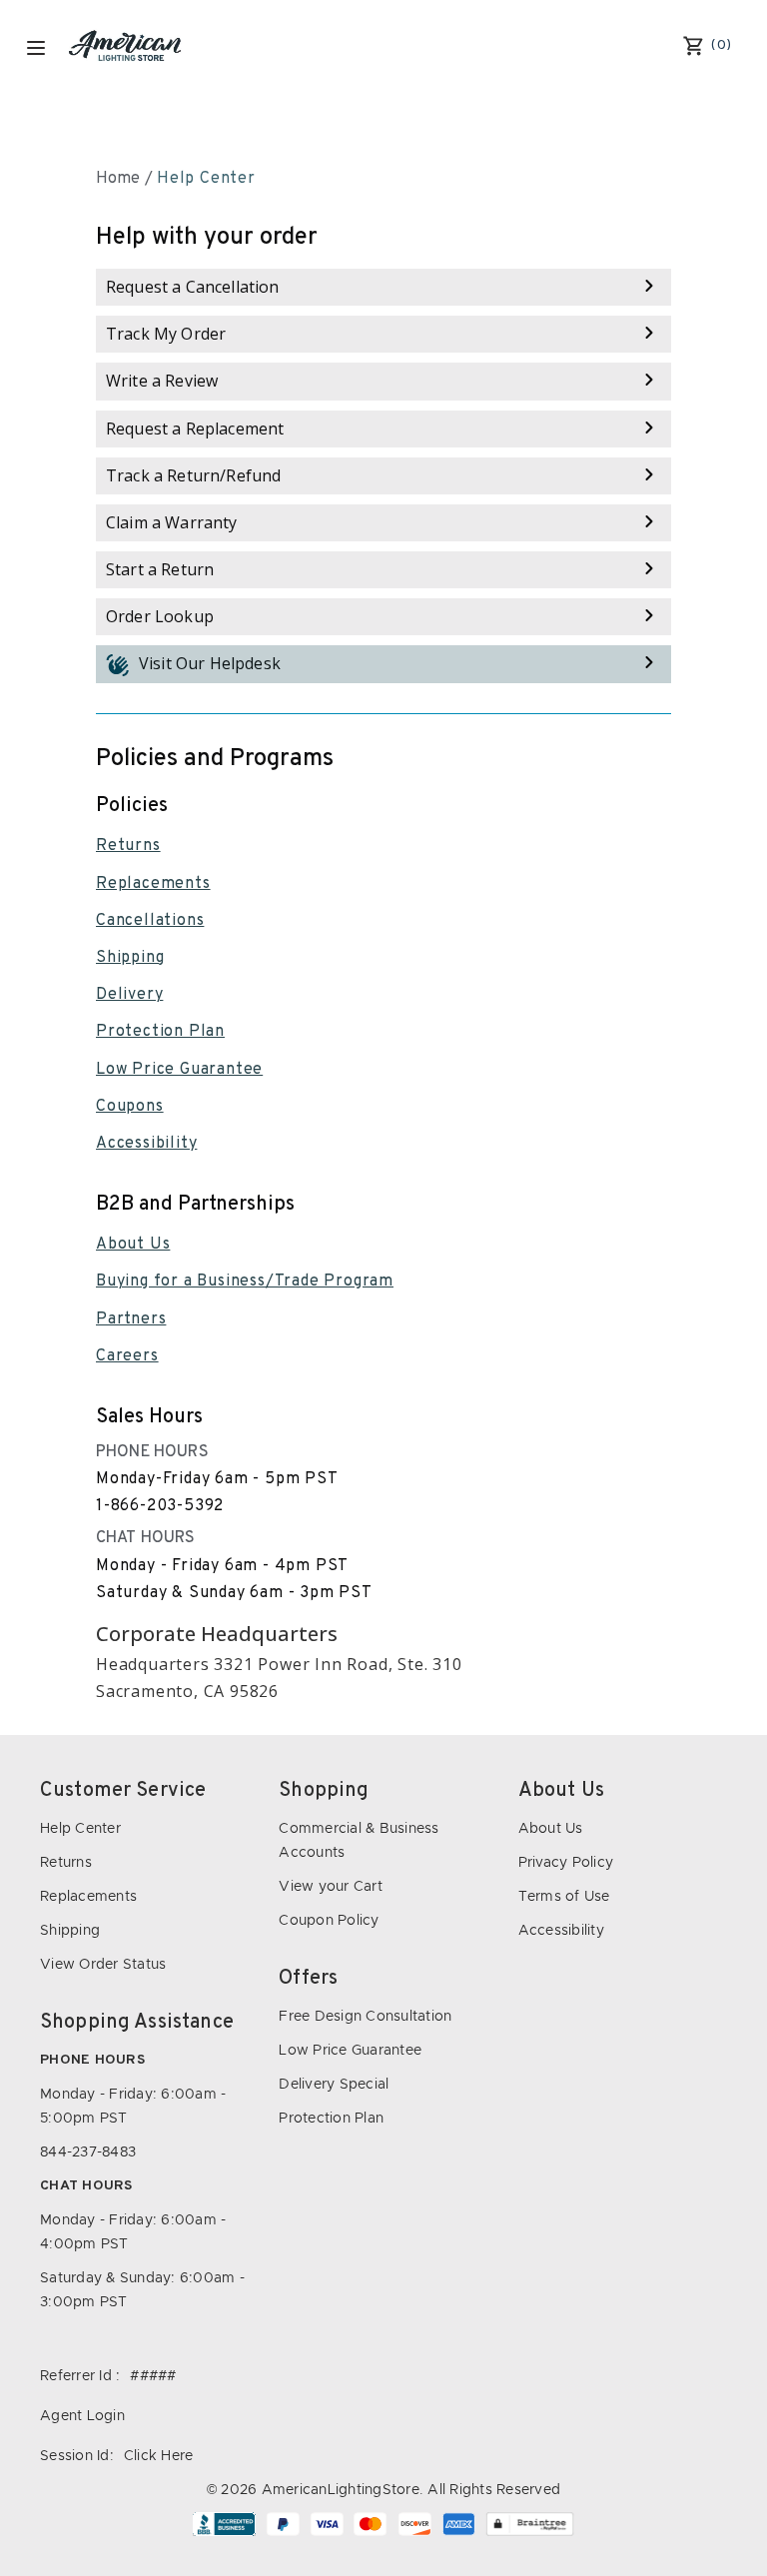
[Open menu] (36, 48)
